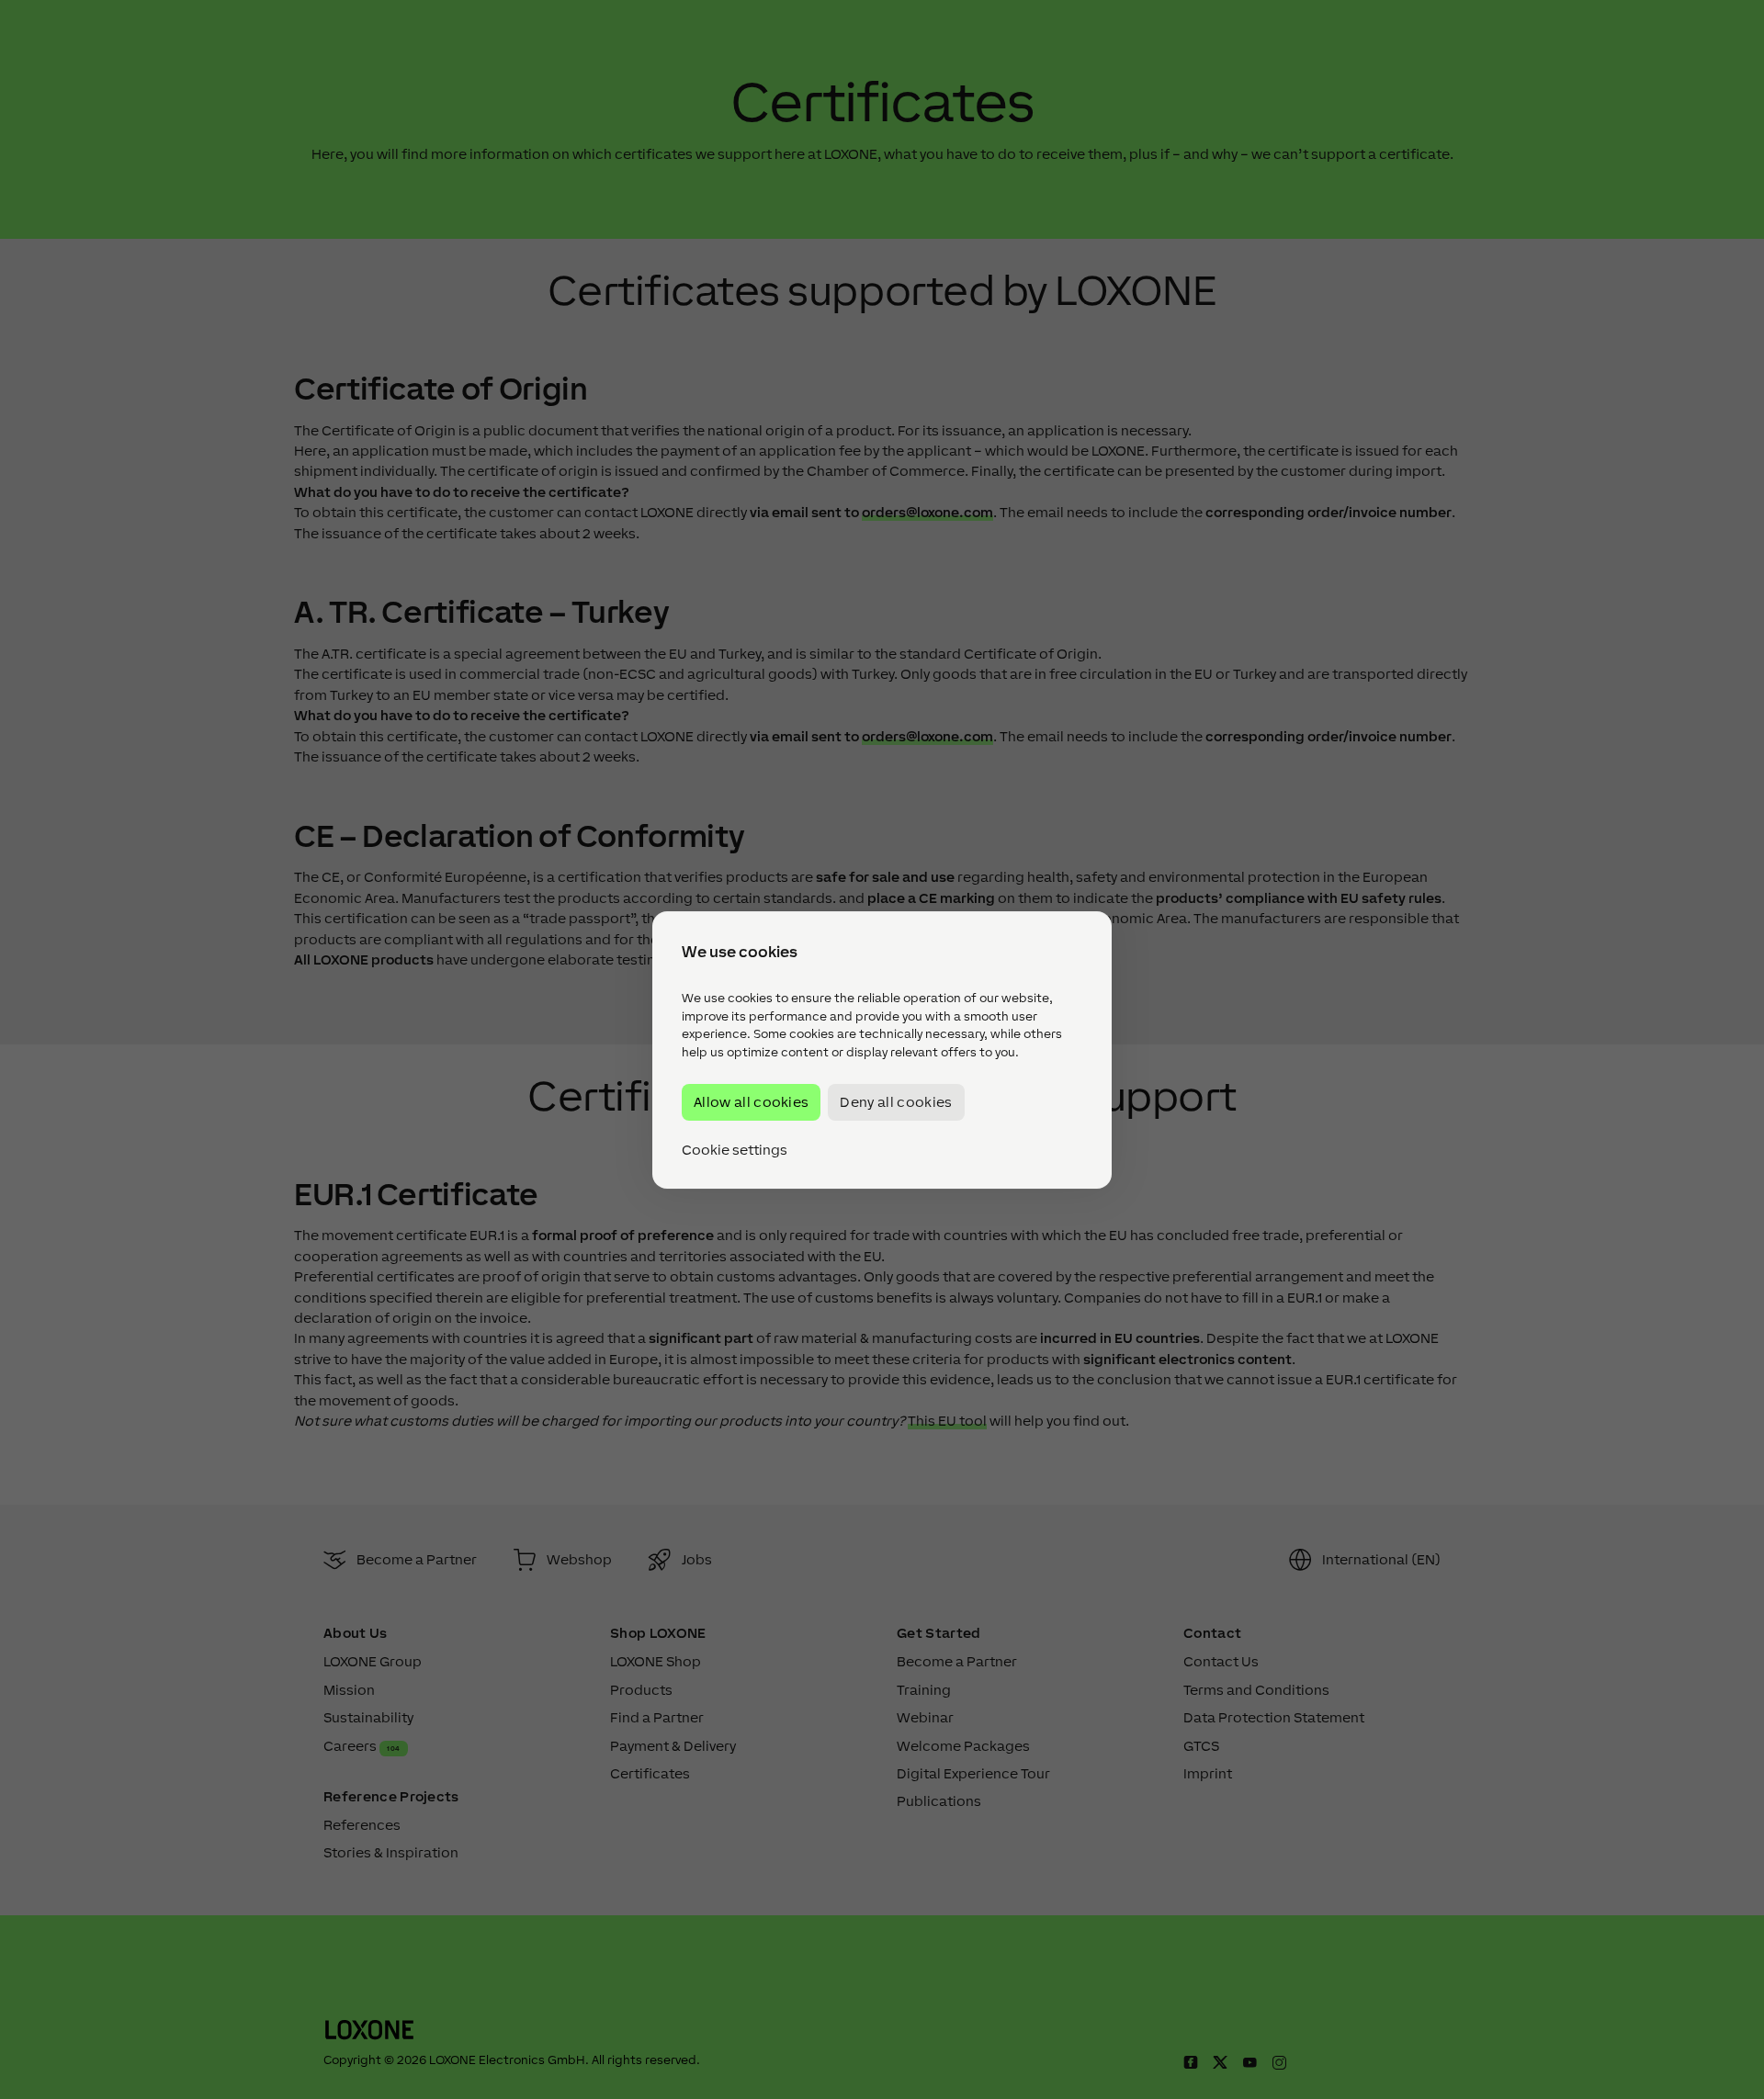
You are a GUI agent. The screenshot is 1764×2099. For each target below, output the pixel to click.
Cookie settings (735, 1149)
